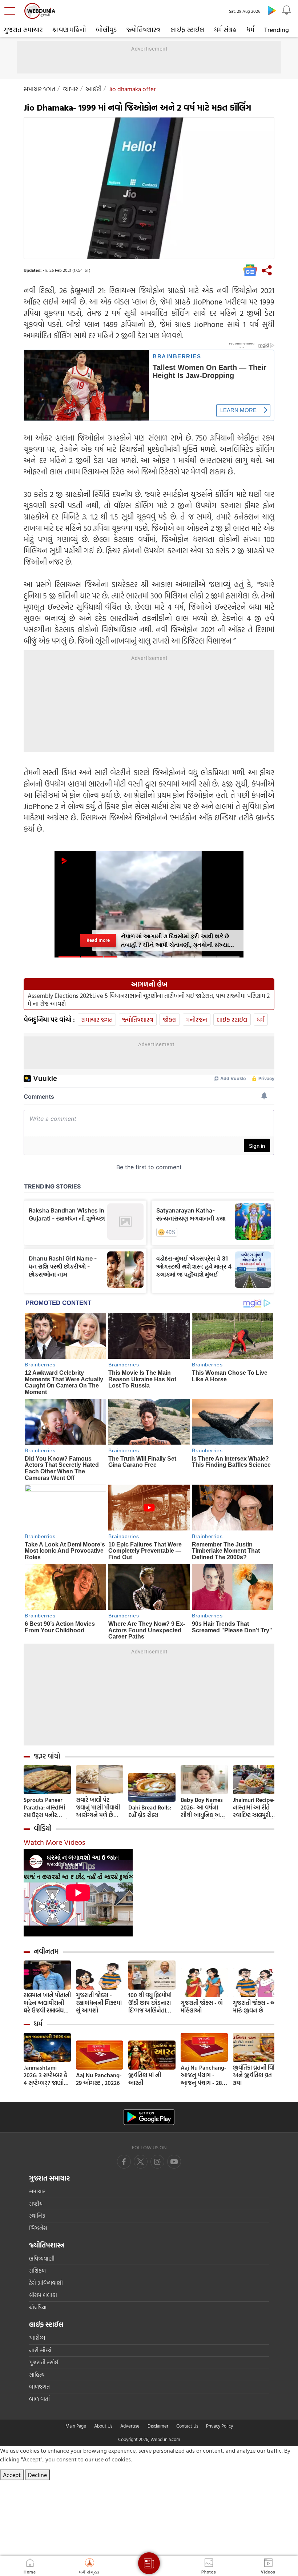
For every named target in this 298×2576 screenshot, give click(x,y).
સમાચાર (37, 2191)
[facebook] (124, 2162)
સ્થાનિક (37, 2216)
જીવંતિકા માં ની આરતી (145, 2079)
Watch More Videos (54, 1842)
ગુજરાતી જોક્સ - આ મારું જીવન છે (255, 2007)
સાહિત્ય (37, 2375)
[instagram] (174, 2162)
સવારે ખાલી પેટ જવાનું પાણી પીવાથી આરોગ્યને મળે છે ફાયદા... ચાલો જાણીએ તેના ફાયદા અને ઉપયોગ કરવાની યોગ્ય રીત (99, 1807)
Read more (98, 940)
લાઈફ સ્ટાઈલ (187, 30)
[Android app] (149, 2117)
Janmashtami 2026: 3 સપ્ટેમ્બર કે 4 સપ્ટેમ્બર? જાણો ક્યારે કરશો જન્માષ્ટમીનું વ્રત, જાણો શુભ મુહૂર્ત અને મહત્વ (47, 2075)
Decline (37, 2475)
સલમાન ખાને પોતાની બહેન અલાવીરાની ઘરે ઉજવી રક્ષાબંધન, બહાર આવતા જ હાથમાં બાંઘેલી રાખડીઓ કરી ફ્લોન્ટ (47, 2003)
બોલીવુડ (106, 30)
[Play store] (272, 10)
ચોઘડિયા (38, 2307)
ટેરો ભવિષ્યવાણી (46, 2283)
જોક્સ (170, 1020)
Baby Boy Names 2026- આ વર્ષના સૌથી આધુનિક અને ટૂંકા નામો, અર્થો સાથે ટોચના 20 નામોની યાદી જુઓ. (203, 1807)
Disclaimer (158, 2426)
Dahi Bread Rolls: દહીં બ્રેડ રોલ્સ (150, 1811)
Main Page (76, 2426)
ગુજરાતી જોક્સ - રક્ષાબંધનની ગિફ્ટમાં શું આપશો (99, 2003)
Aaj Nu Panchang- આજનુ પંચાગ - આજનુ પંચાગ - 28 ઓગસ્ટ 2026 (204, 2075)
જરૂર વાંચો (47, 1756)
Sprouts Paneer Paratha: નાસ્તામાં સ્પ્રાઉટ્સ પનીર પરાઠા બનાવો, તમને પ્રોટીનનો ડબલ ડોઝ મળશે (46, 1807)
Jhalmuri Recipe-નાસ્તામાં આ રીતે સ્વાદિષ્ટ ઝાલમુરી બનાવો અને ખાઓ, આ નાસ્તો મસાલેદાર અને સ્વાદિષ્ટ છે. (255, 1807)
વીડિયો (43, 1828)
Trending (277, 30)
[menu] (12, 11)
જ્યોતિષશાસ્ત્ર (144, 30)
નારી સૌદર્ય (40, 2350)
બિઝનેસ (38, 2228)
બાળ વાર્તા (39, 2399)
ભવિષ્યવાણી (42, 2259)
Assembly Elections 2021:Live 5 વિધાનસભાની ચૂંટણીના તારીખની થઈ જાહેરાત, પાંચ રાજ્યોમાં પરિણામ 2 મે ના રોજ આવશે (149, 1000)
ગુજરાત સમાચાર (23, 30)
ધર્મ (250, 30)
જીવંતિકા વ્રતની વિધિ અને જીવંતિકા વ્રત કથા (255, 2075)
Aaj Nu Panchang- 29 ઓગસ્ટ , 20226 (99, 2079)
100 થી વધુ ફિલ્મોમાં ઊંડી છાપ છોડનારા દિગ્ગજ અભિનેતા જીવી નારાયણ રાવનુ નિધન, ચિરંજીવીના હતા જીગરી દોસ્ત (151, 2003)
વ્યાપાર (70, 89)
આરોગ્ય (37, 2338)
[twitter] (141, 2162)
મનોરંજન (197, 1020)
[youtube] (157, 2162)
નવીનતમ (46, 1951)
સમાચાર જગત (39, 89)
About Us (103, 2426)
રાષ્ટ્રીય (36, 2204)
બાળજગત (39, 2387)
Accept (12, 2475)
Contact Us (187, 2426)
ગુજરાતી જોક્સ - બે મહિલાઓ (202, 2007)
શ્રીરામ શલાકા (43, 2295)
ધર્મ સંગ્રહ (225, 30)
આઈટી (93, 89)
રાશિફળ (37, 2271)
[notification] (286, 10)
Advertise (130, 2426)
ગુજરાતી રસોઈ (44, 2362)
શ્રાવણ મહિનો (69, 30)
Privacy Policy (220, 2426)
